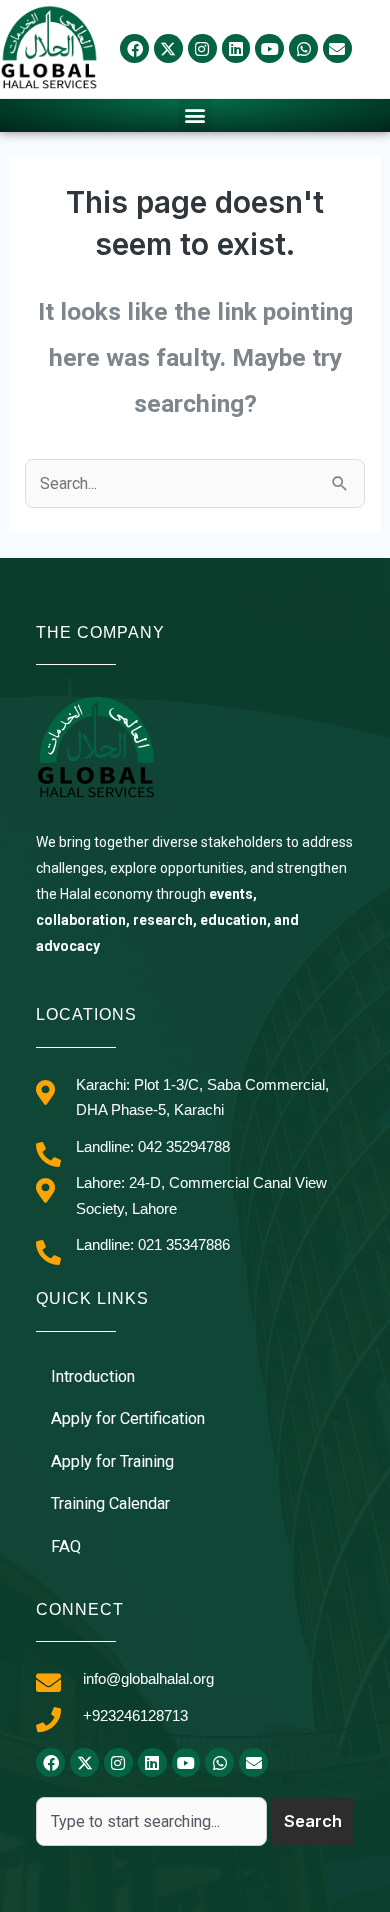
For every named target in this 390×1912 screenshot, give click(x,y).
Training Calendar (110, 1503)
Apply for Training (112, 1461)
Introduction (93, 1376)
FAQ (66, 1546)
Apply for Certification (128, 1418)
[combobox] (151, 1821)
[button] (195, 115)
